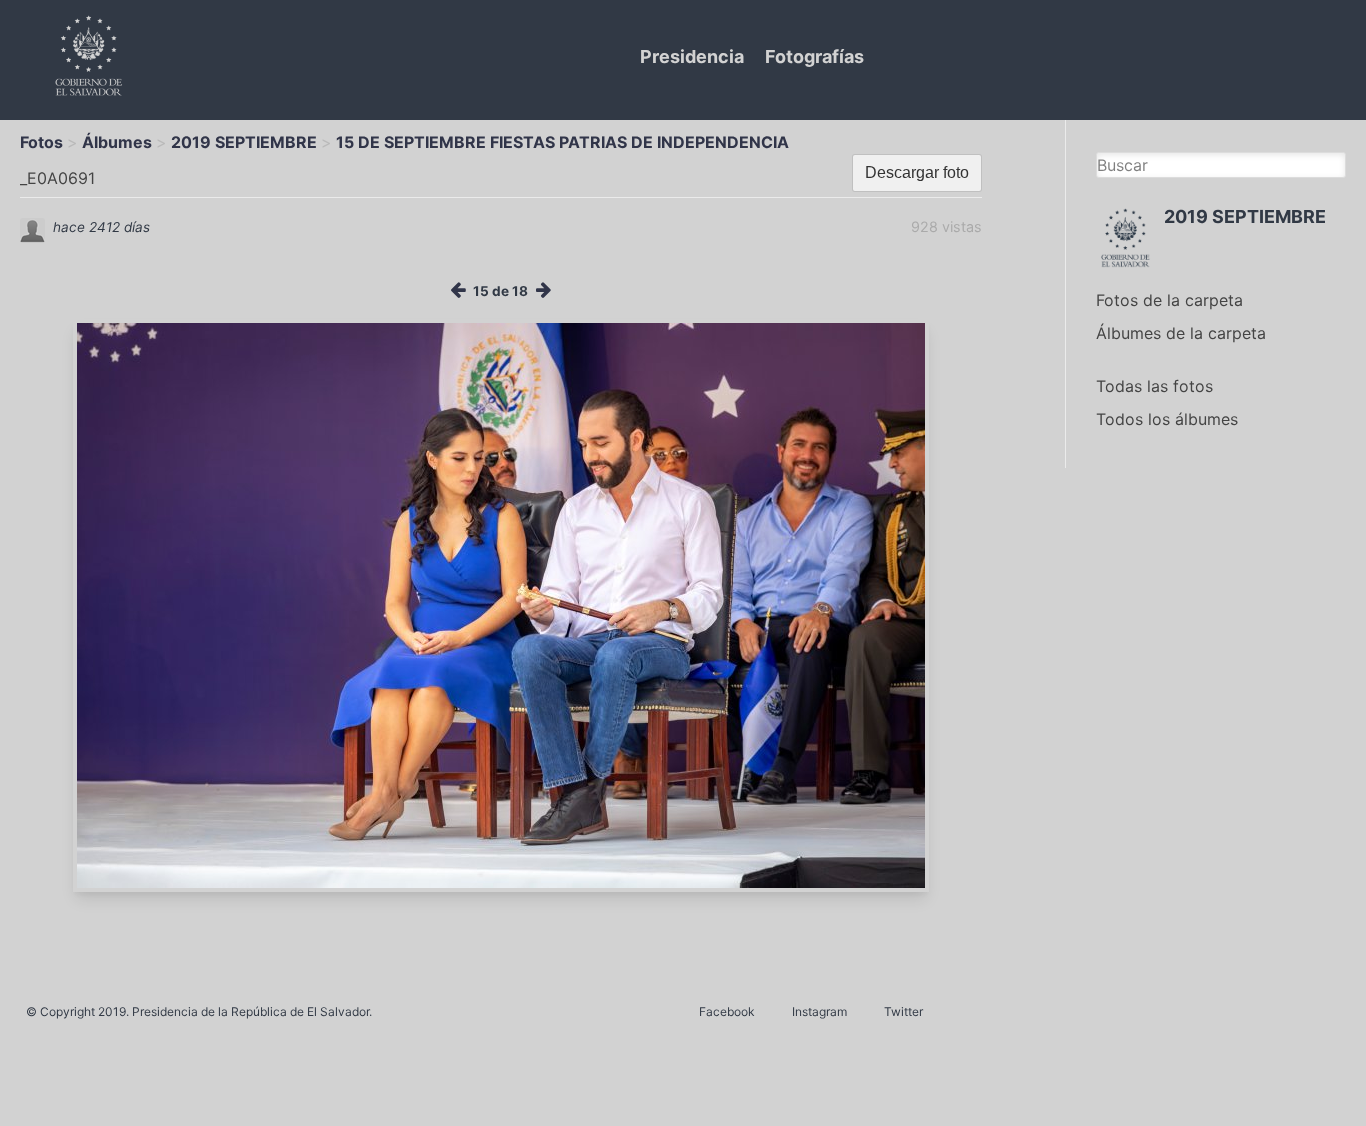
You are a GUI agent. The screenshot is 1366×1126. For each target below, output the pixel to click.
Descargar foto (917, 172)
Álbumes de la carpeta (1181, 333)
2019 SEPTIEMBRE (244, 142)
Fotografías (814, 56)
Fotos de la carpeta (1169, 300)
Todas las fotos (1154, 386)
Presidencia (692, 56)
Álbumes (117, 142)
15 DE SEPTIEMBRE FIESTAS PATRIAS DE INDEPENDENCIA (562, 142)
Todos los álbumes (1167, 419)
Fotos (41, 142)
